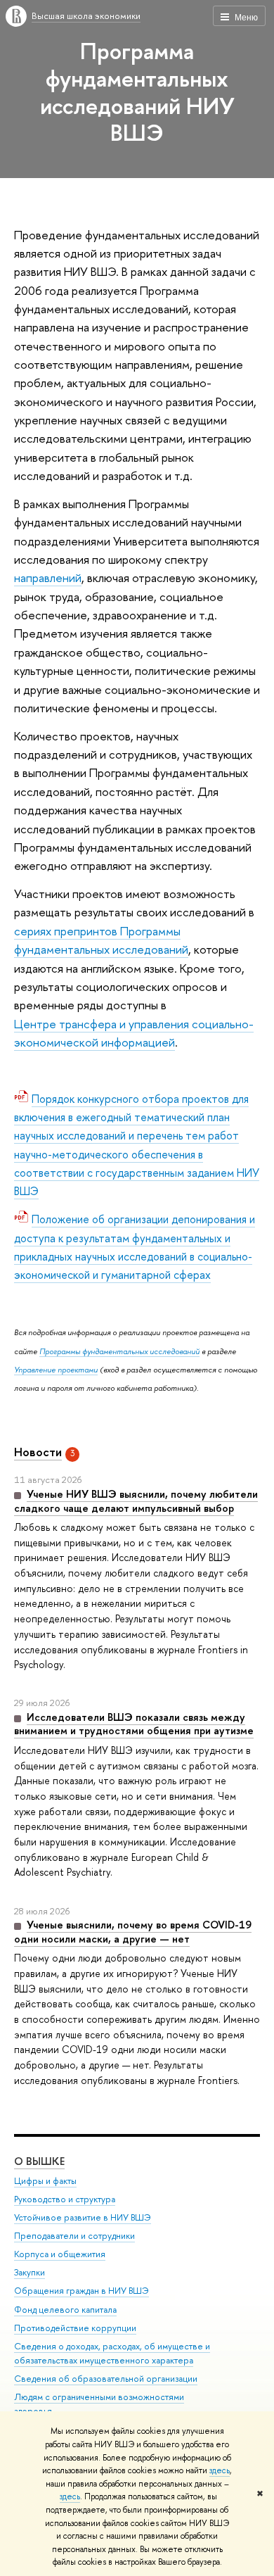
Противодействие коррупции (75, 2328)
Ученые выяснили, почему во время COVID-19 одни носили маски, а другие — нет (133, 1932)
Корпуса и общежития (60, 2254)
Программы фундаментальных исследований (119, 1351)
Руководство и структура (65, 2199)
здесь (220, 2470)
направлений (48, 577)
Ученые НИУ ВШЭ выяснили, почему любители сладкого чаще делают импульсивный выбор (136, 1501)
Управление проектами (56, 1370)
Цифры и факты (45, 2181)
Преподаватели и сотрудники (74, 2236)
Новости (38, 1452)
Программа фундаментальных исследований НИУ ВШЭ (137, 91)
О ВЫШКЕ (39, 2161)
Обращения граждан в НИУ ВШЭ (81, 2291)
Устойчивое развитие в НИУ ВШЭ (83, 2217)
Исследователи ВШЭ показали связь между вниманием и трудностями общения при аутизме (134, 1724)
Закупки (30, 2272)
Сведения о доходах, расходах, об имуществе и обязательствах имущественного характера (112, 2353)
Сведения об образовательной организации (106, 2379)
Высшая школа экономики (86, 15)
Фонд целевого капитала (65, 2310)
